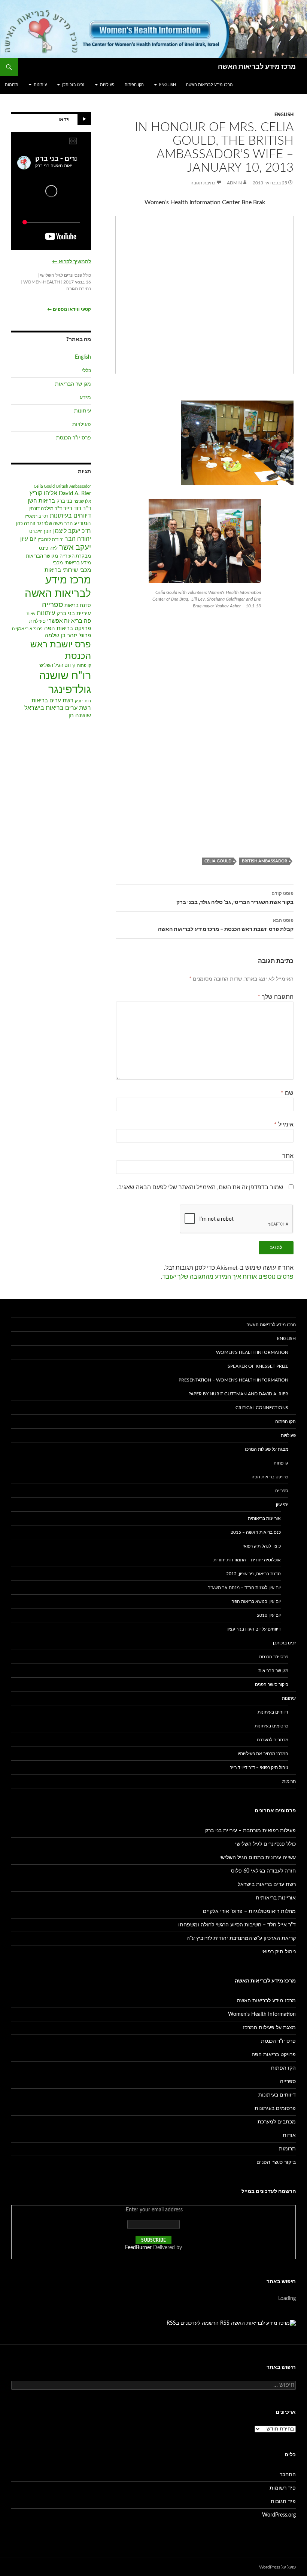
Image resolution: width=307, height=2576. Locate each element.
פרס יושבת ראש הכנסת (61, 650)
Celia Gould (218, 861)
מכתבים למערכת (273, 1740)
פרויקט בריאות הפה (68, 628)
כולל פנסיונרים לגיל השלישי (66, 275)
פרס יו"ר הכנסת (74, 438)
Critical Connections (262, 1408)
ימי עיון (282, 1505)
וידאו (64, 120)
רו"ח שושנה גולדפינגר (65, 683)
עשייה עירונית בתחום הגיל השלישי (258, 1858)
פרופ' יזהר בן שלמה (68, 636)
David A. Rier (75, 493)
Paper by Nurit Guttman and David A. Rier (238, 1394)
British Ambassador (265, 861)
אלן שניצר (82, 501)
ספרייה (52, 605)
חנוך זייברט (40, 532)
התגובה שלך (276, 997)
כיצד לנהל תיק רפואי (262, 1546)
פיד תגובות (283, 2502)
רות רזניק (83, 701)
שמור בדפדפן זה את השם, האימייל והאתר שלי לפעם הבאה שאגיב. (200, 1187)
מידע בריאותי (78, 563)
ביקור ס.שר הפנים (272, 1684)
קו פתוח (84, 666)
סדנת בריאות (78, 606)
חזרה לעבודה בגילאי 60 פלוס (263, 1871)
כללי (86, 371)
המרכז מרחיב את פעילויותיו (263, 1754)
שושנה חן (80, 716)
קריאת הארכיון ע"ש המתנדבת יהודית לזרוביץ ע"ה (241, 1938)
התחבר (288, 2475)
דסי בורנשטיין (37, 516)
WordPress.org (279, 2515)
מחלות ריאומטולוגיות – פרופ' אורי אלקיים (249, 1911)
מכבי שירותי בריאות (68, 570)
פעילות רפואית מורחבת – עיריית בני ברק (250, 1831)
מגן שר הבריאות (73, 384)
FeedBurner (138, 2248)
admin (234, 183)
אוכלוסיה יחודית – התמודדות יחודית (247, 1560)
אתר (288, 1156)
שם (287, 1093)
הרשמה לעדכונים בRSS (193, 2323)
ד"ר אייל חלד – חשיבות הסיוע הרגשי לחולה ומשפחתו (237, 1925)
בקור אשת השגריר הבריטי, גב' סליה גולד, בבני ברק (235, 898)
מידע (85, 398)
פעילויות (107, 85)
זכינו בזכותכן (73, 85)
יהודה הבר (78, 539)
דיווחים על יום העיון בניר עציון (254, 1629)
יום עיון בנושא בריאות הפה (256, 1601)
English (168, 85)
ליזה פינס (48, 548)
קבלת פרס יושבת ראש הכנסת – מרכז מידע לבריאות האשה (226, 925)
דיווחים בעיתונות (70, 516)
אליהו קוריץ (43, 493)
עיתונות (40, 85)
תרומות (12, 85)
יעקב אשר (75, 548)
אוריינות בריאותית (264, 1518)
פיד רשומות (283, 2488)
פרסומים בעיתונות (271, 1726)
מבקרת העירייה (75, 556)
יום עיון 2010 (269, 1615)
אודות (289, 2135)
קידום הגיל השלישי (57, 666)
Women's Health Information (252, 1352)
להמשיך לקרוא (72, 262)
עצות (31, 614)
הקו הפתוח (134, 85)
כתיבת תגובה (203, 183)
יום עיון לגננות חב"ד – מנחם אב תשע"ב (244, 1588)
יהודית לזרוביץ (51, 539)
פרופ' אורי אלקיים (27, 629)
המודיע (83, 523)
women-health (42, 282)
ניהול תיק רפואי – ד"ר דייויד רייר (259, 1767)
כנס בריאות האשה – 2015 (256, 1532)
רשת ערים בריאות (52, 701)
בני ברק (64, 501)
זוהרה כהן (26, 524)
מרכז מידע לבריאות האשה (257, 67)
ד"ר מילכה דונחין (45, 509)
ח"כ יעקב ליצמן (72, 531)
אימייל (284, 1125)
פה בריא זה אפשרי (69, 621)
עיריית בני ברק (74, 614)
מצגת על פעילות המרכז (267, 1449)
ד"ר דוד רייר (77, 508)
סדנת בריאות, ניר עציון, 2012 (253, 1574)
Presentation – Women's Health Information (233, 1380)
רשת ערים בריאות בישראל (58, 708)
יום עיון (28, 539)
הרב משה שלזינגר (55, 524)
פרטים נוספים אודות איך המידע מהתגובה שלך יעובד (228, 1277)
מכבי (58, 563)
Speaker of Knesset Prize (258, 1366)
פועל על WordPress (277, 2567)
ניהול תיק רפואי (279, 1952)
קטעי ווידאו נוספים (69, 309)
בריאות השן (41, 501)
